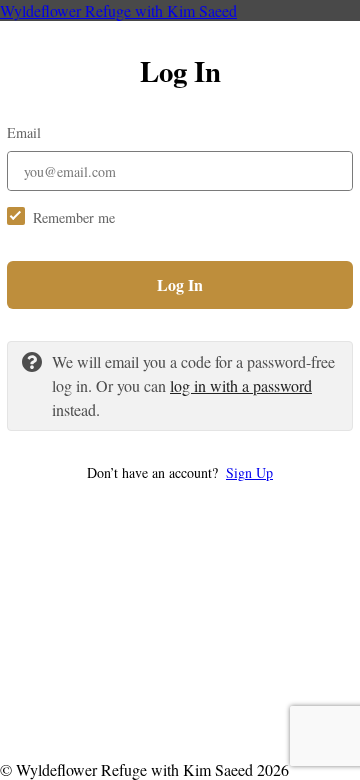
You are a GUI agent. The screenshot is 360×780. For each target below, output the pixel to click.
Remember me (74, 217)
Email (24, 132)
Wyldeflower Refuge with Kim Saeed (118, 10)
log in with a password (241, 385)
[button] (180, 472)
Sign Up (249, 472)
